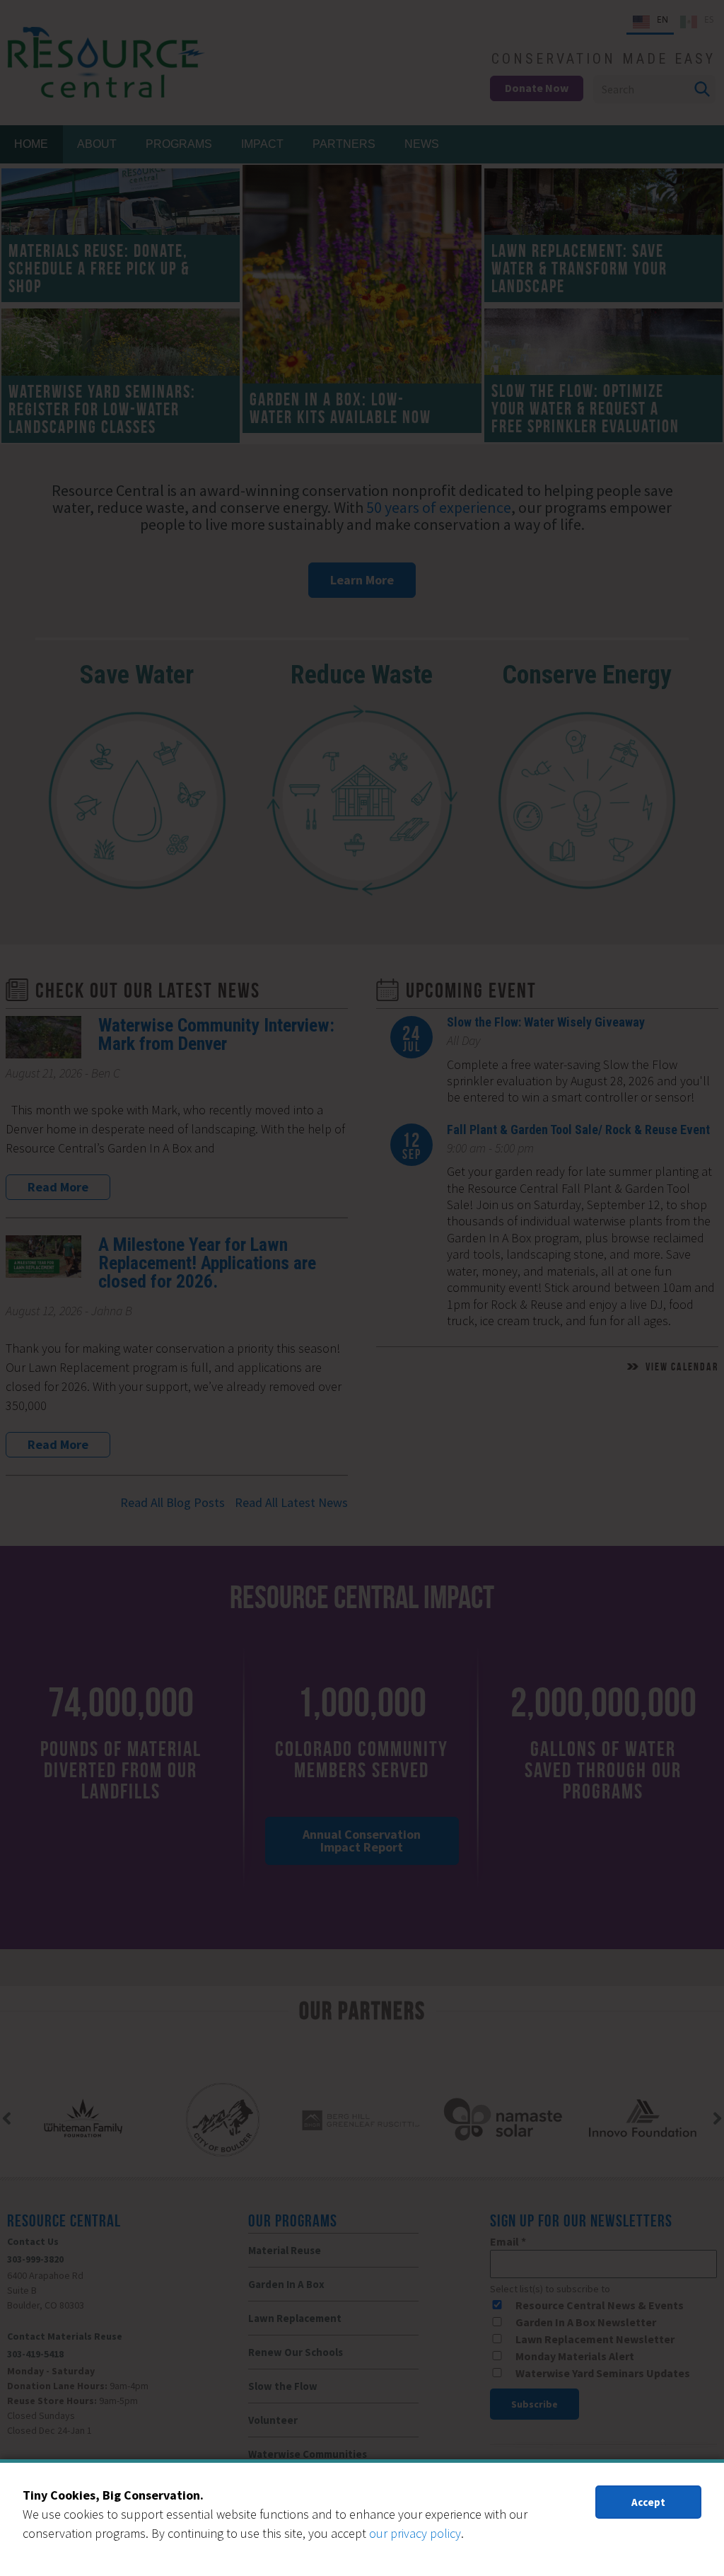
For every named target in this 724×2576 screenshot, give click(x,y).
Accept (648, 2502)
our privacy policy (415, 2533)
